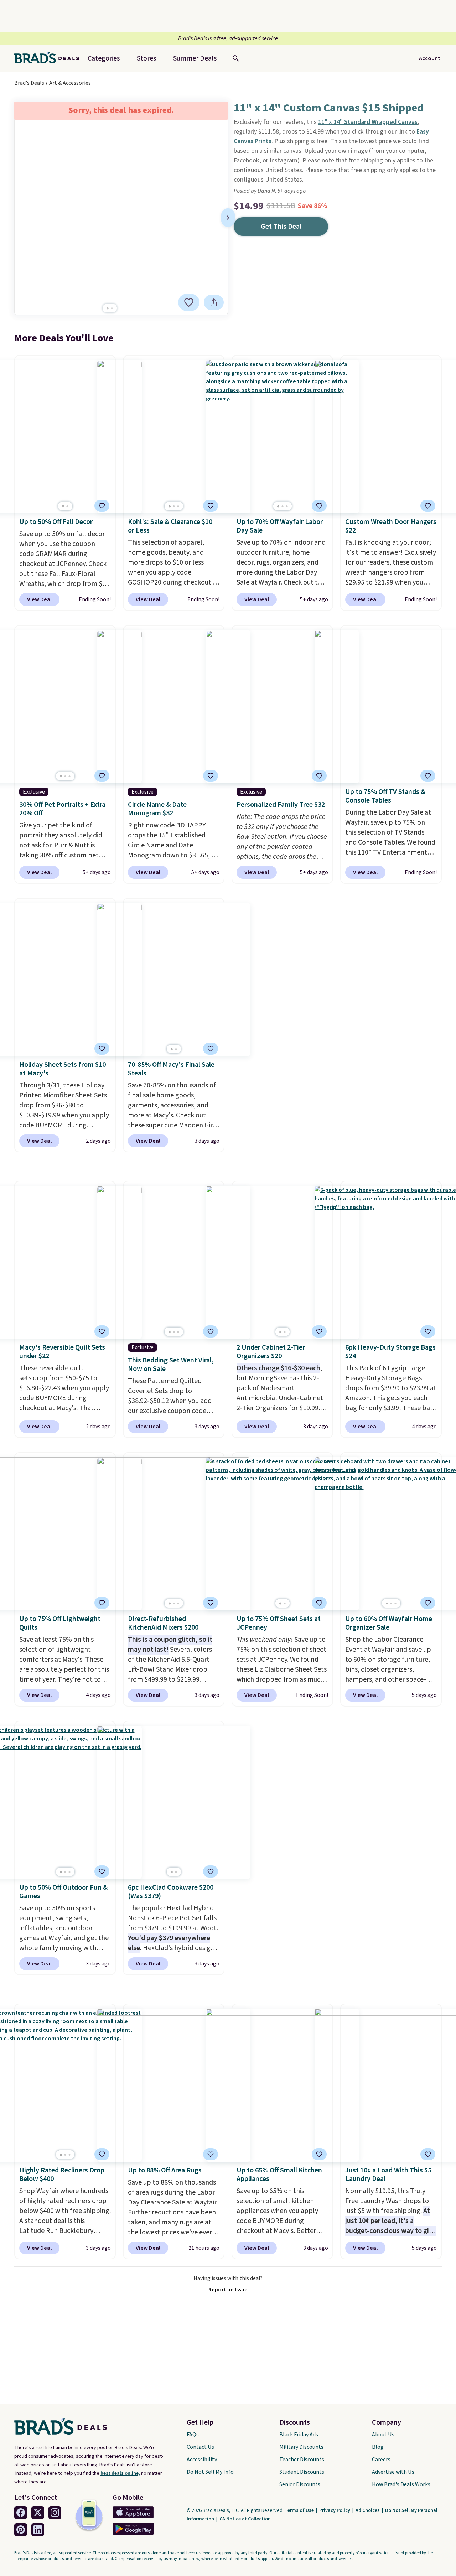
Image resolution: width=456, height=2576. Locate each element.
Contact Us (200, 2447)
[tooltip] (189, 302)
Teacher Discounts (302, 2460)
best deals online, (120, 2473)
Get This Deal (281, 227)
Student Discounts (302, 2472)
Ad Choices (368, 2510)
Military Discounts (301, 2447)
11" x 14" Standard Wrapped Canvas (368, 122)
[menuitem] (195, 58)
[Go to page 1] (108, 308)
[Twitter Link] (38, 2513)
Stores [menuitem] (146, 58)
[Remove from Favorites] (189, 302)
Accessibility (202, 2460)
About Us (383, 2435)
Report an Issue (228, 2290)
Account (430, 58)
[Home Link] (50, 58)
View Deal (39, 599)
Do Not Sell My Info (210, 2472)
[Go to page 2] (112, 308)
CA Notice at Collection (245, 2519)
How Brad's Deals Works (401, 2484)
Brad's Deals (29, 83)
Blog (378, 2447)
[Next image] (228, 218)
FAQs (193, 2435)
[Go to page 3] (178, 506)
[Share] (214, 302)
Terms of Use (300, 2510)
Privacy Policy (335, 2510)
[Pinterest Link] (21, 2530)
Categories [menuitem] (104, 58)
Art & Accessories (70, 83)
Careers (381, 2460)
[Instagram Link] (55, 2513)
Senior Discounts (300, 2484)
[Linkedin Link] (38, 2530)
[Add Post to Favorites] (102, 506)
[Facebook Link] (21, 2513)
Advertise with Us (393, 2472)
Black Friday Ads (299, 2435)
